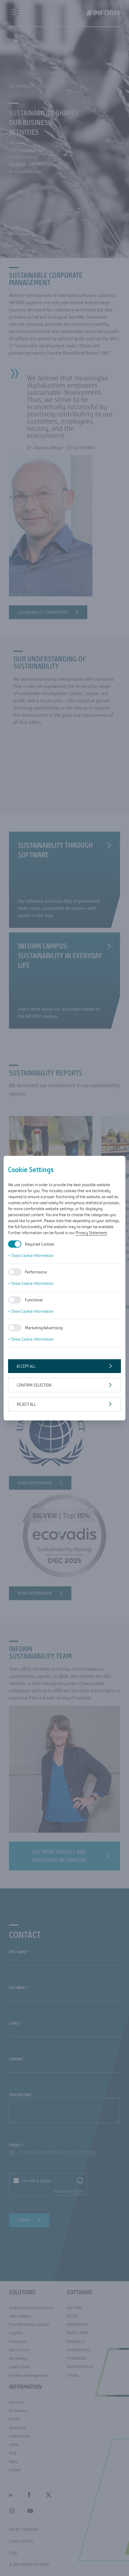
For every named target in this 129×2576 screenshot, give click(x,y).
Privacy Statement (91, 1233)
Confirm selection (34, 1385)
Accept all (26, 1366)
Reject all (26, 1404)
